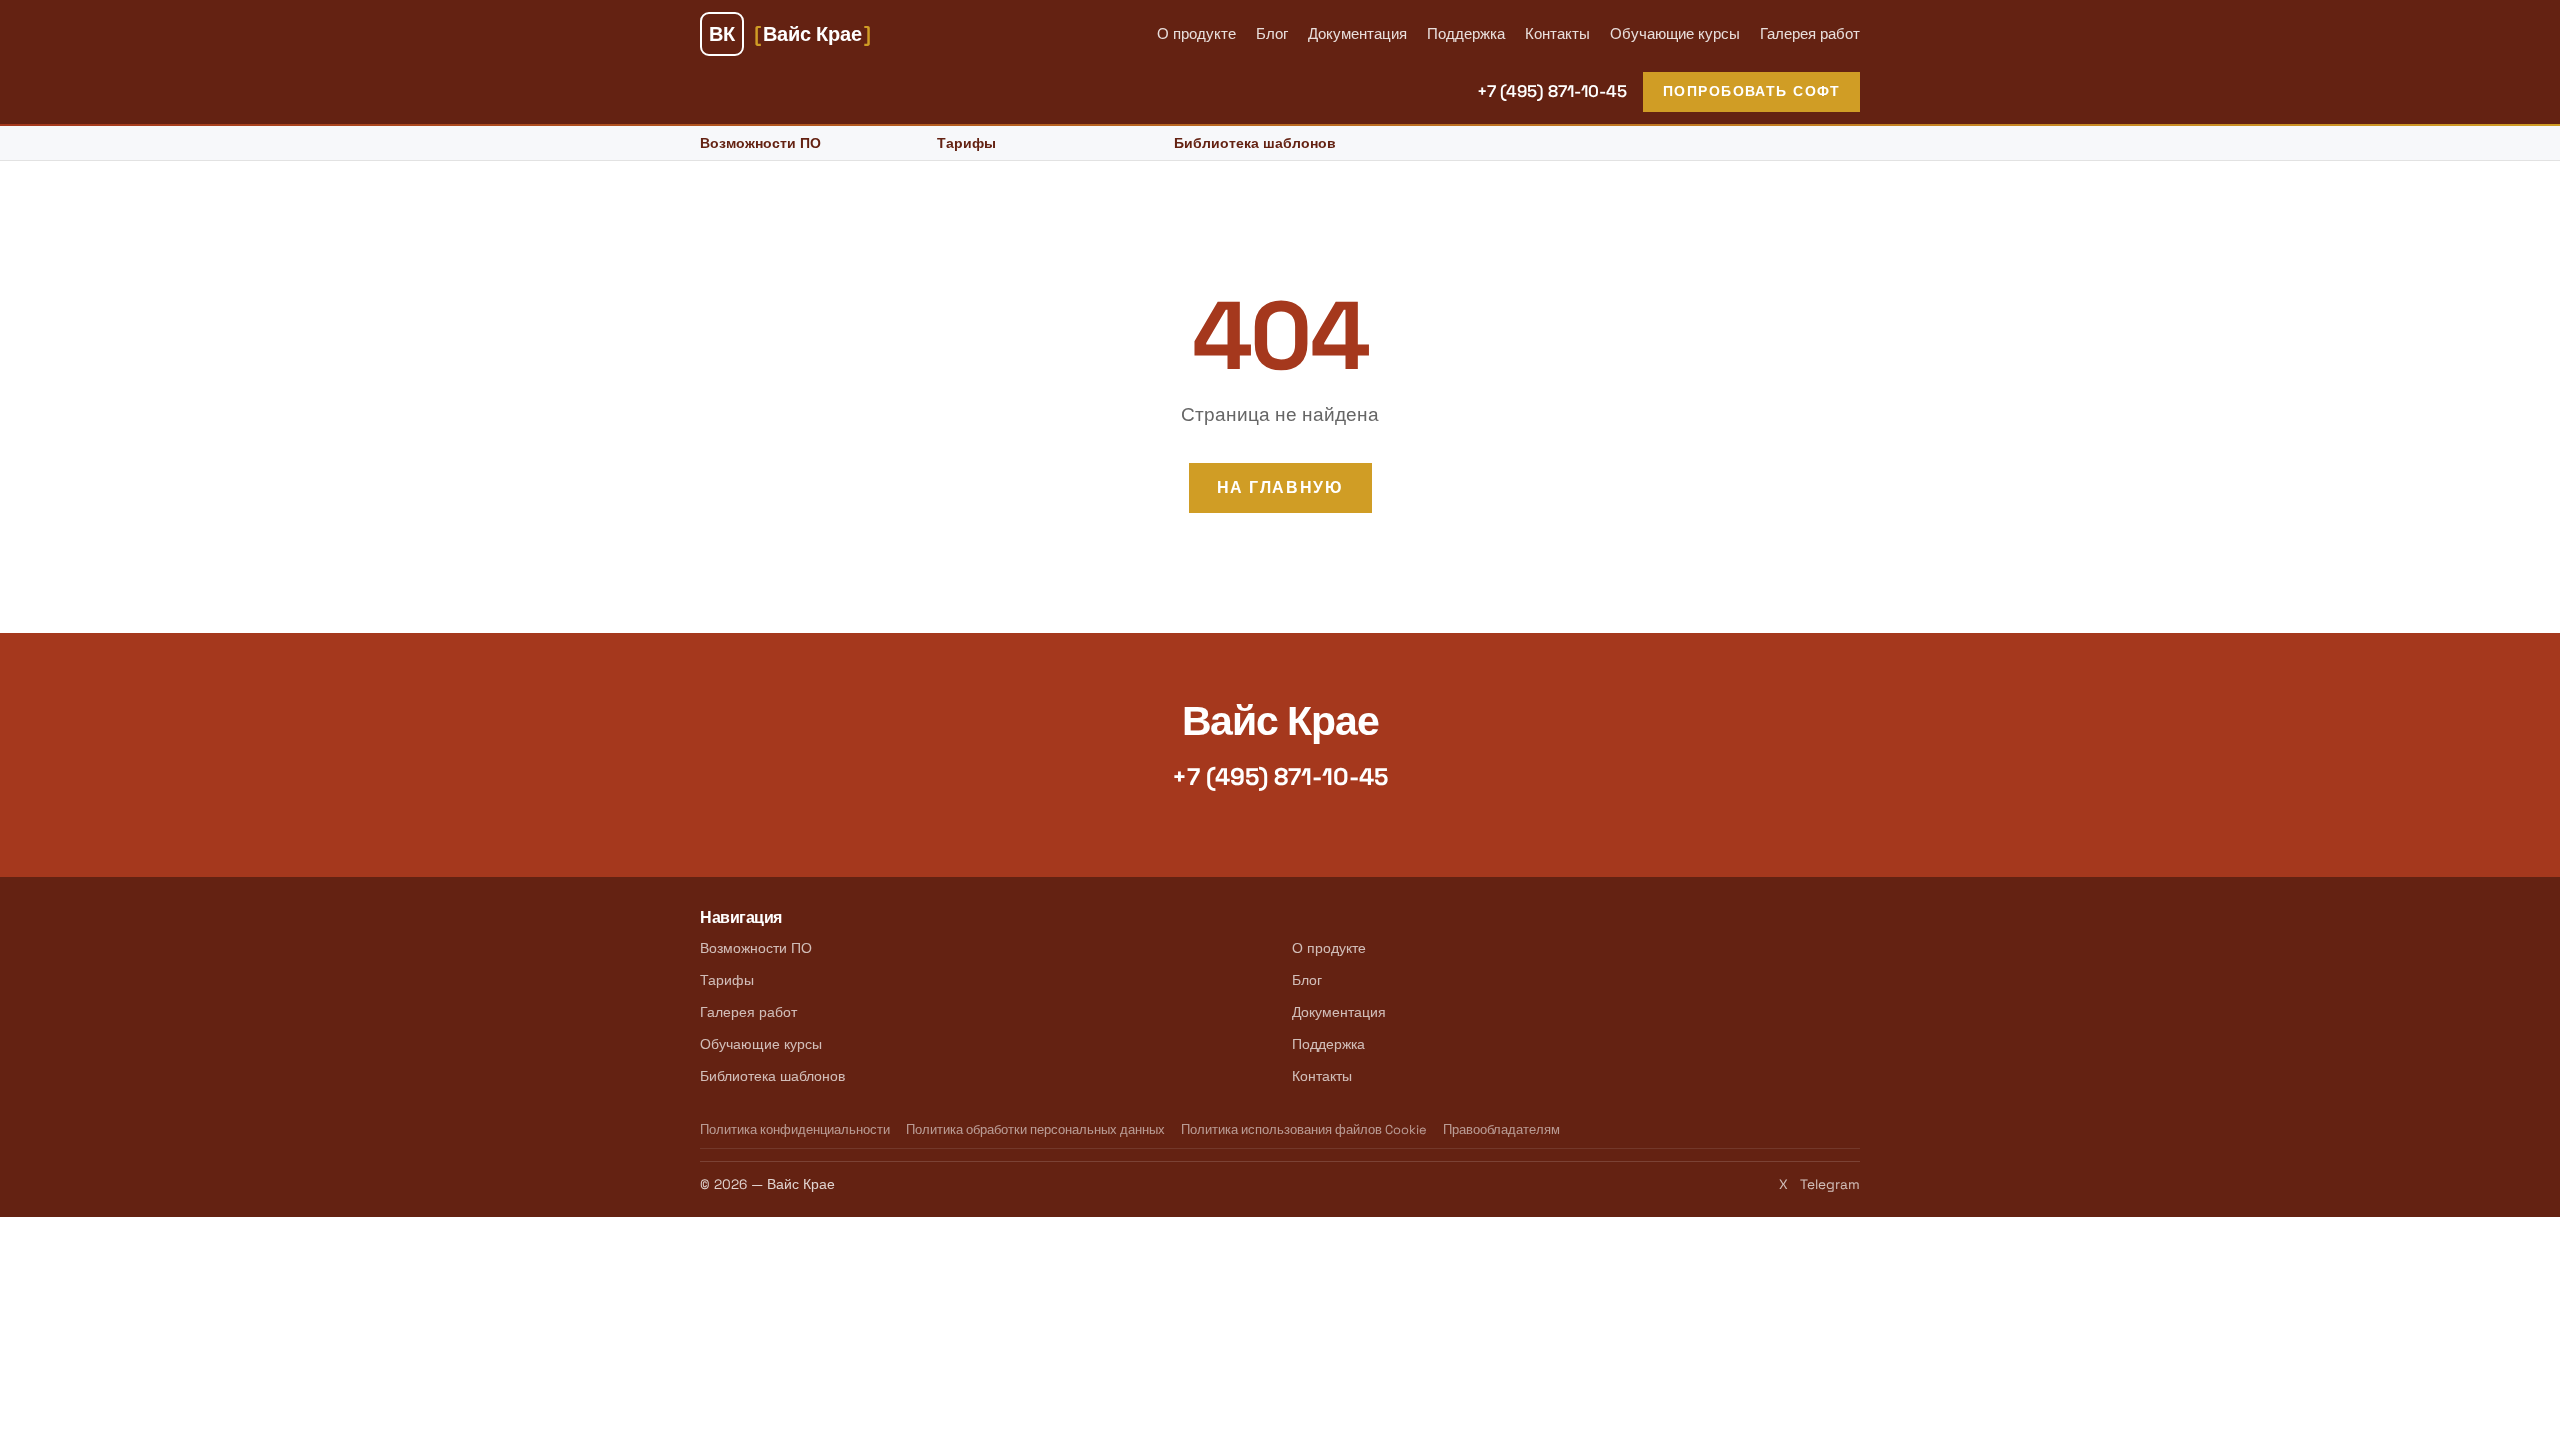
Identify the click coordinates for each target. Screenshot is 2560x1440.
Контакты (1557, 33)
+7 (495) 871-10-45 (1552, 91)
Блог (1272, 33)
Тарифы (966, 143)
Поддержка (1466, 33)
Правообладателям (1501, 1129)
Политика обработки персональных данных (1035, 1129)
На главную (1280, 487)
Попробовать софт (1751, 91)
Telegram (1830, 1184)
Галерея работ (1810, 33)
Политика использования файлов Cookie (1304, 1129)
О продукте (1196, 33)
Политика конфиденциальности (795, 1129)
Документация (1357, 33)
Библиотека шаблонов (1255, 143)
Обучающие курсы (1675, 33)
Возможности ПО (760, 143)
